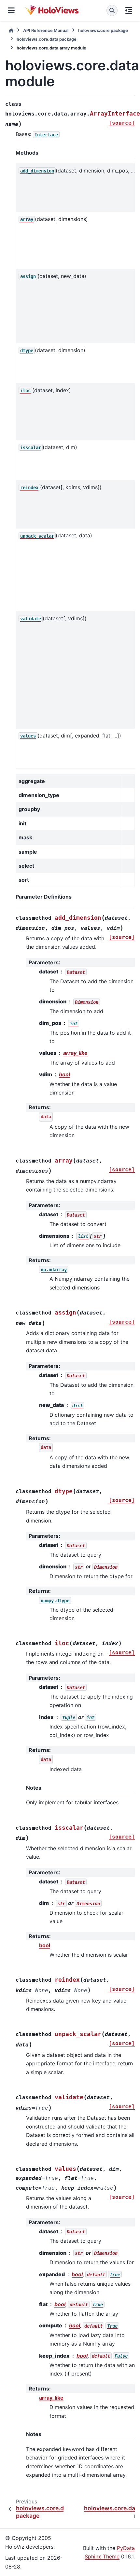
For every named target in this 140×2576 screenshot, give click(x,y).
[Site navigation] (11, 10)
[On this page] (129, 10)
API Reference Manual (46, 30)
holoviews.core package (103, 30)
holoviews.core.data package (47, 39)
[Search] (112, 10)
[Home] (11, 30)
